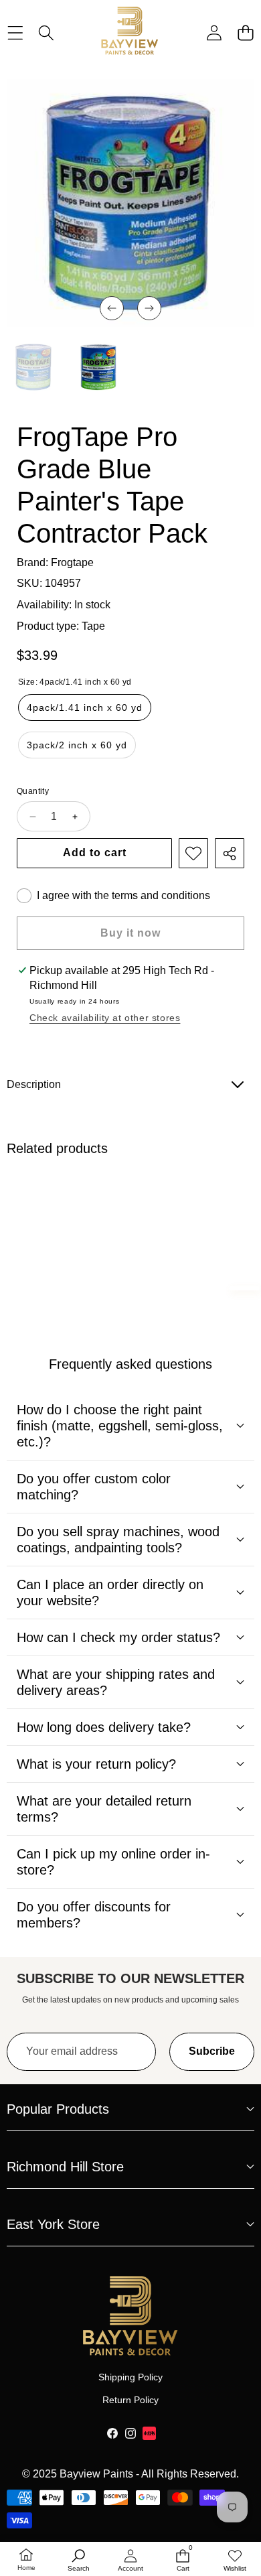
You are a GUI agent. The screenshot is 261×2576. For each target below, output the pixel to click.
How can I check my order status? (118, 1637)
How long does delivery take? (104, 1727)
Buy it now (130, 933)
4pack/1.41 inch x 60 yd (85, 707)
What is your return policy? (96, 1764)
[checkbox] (113, 896)
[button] (245, 32)
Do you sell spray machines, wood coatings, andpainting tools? (118, 1540)
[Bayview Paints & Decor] (130, 32)
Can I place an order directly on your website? (110, 1592)
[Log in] (214, 32)
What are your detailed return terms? (104, 1809)
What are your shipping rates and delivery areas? (116, 1682)
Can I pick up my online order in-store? (113, 1862)
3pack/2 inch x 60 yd (77, 745)
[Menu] (15, 32)
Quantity (33, 791)
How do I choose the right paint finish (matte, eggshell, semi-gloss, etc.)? (120, 1426)
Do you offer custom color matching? (94, 1487)
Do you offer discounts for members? (94, 1915)
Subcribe (212, 2051)
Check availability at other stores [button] (105, 1018)
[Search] (47, 32)
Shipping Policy (130, 2377)
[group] (34, 367)
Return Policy (130, 2400)
